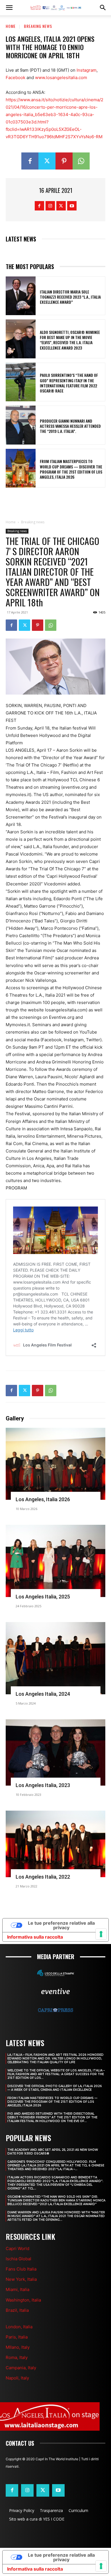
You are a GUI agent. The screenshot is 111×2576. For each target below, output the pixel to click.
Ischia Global (18, 2259)
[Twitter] (47, 161)
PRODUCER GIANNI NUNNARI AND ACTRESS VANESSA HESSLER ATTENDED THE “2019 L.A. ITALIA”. (70, 426)
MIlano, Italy (18, 2347)
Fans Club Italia (21, 2269)
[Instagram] (50, 206)
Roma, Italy (17, 2357)
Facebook (16, 78)
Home (11, 26)
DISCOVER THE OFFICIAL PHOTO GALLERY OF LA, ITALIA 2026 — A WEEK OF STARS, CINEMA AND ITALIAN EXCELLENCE (55, 2088)
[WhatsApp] (81, 161)
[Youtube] (72, 206)
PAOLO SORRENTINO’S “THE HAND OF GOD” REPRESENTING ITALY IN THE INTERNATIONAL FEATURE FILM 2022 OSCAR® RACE (69, 383)
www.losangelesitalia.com (61, 78)
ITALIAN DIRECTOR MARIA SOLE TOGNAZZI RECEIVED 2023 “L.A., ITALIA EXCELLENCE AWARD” (70, 297)
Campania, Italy (21, 2368)
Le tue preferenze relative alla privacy (61, 2557)
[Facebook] (30, 161)
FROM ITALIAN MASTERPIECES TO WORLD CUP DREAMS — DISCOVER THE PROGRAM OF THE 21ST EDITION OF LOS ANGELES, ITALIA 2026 (71, 469)
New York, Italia (21, 2279)
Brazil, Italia (17, 2310)
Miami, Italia (18, 2289)
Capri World (18, 2248)
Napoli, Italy (17, 2378)
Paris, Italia (17, 2337)
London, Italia (19, 2327)
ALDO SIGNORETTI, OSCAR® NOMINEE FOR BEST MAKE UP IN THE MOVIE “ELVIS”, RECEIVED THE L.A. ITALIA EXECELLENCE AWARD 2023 (70, 340)
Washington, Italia (23, 2300)
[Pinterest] (64, 161)
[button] (9, 8)
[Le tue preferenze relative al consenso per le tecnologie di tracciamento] (101, 2566)
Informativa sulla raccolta (35, 2569)
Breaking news (38, 26)
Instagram (87, 70)
